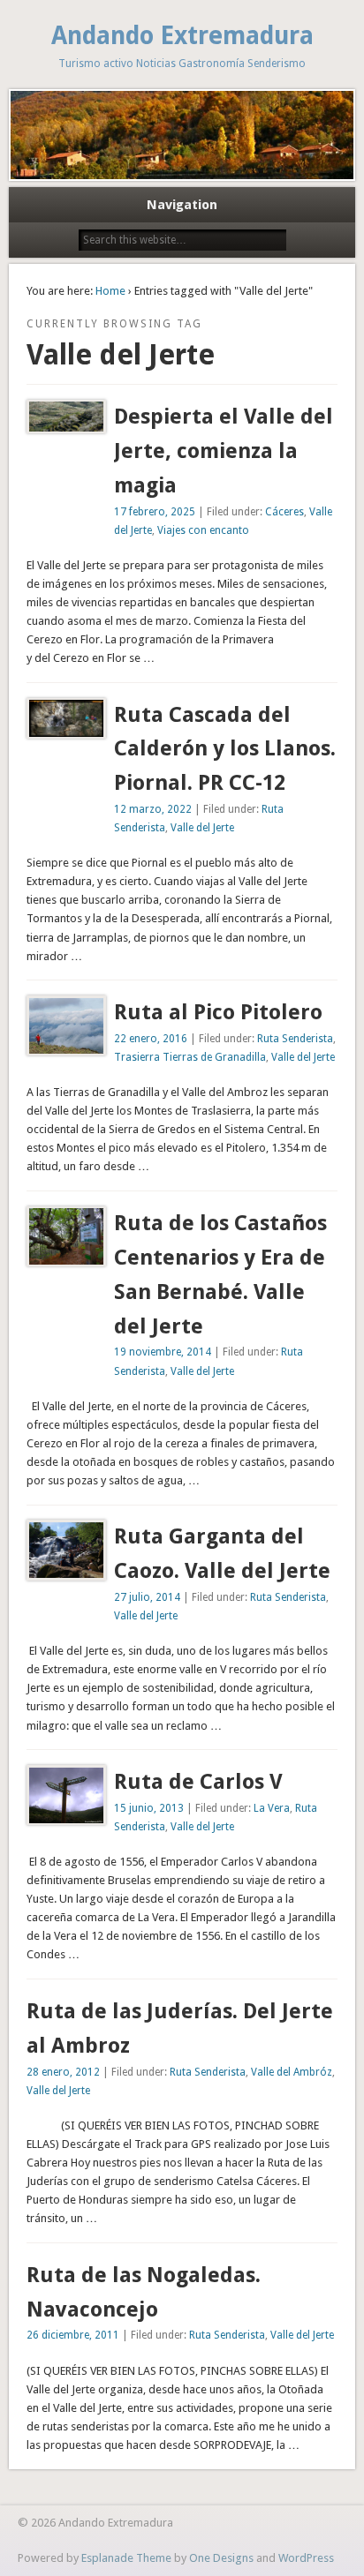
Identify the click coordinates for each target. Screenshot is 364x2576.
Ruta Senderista (295, 1039)
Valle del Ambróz (292, 2072)
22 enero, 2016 (151, 1039)
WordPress (306, 2558)
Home (110, 291)
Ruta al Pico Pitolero (218, 1012)
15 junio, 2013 (149, 1808)
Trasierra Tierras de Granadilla (190, 1057)
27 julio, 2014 (147, 1597)
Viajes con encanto (203, 530)
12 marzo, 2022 (153, 809)
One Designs (221, 2558)
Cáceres (284, 512)
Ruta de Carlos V (198, 1782)
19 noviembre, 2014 (163, 1352)
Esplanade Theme (126, 2558)
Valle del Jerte (202, 828)
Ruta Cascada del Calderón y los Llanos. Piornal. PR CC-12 (225, 749)
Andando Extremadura (182, 36)
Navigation (182, 205)
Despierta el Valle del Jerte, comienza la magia (224, 451)
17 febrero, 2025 (155, 512)
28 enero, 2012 (63, 2072)
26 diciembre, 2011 (73, 2335)
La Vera (272, 1808)
